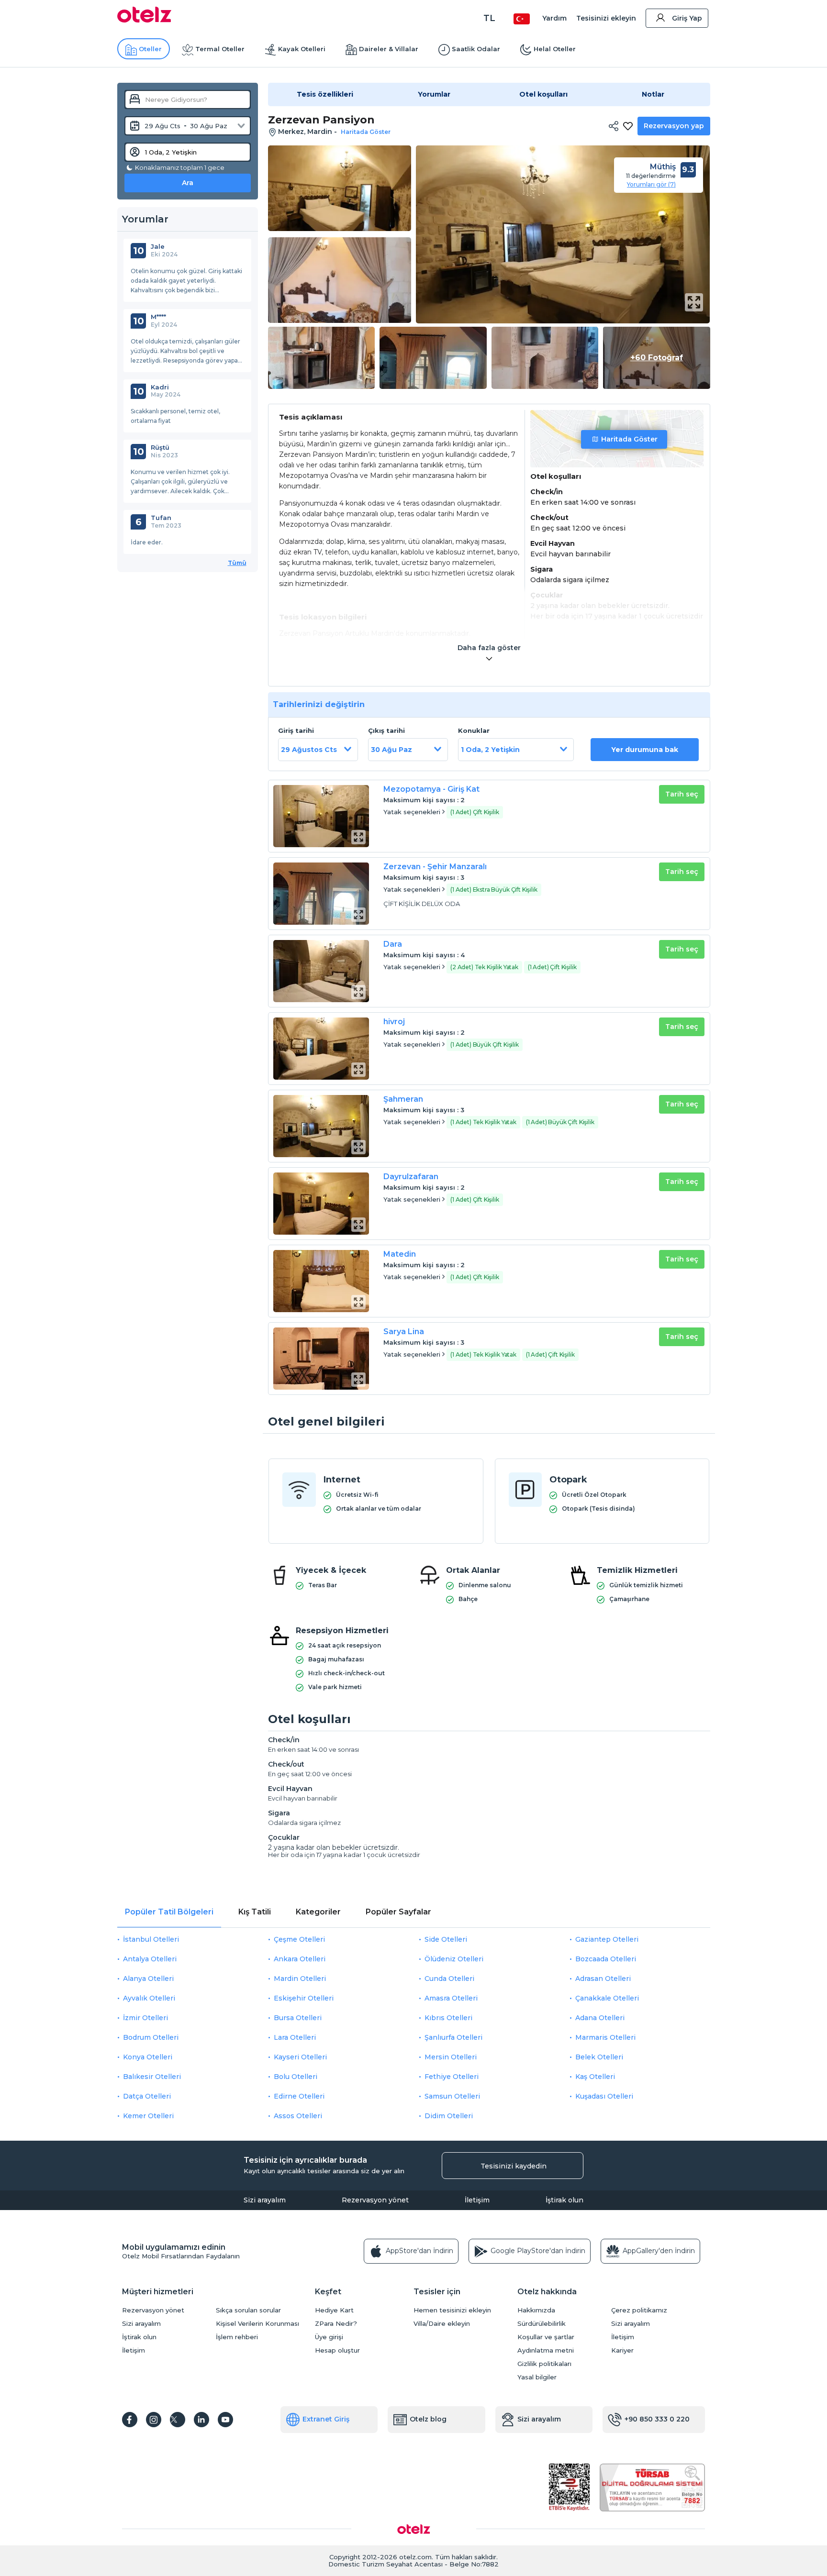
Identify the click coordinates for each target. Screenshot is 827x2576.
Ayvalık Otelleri (149, 1998)
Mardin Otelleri (300, 1979)
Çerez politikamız (639, 2310)
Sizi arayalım (265, 2200)
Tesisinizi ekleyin (606, 18)
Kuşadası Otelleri (604, 2096)
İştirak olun (564, 2200)
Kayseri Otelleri (300, 2057)
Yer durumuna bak (645, 750)
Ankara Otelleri (300, 1959)
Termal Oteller (220, 49)
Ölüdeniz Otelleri (454, 1959)
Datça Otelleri (147, 2096)
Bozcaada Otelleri (606, 1959)
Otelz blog (428, 2419)
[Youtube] (225, 2420)
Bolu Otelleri (296, 2077)
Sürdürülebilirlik (542, 2324)
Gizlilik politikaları (544, 2364)
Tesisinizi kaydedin (514, 2166)
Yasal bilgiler (537, 2377)
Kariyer (622, 2350)
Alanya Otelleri (148, 1979)
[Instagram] (154, 2420)
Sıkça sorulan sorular (248, 2310)
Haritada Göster (629, 439)
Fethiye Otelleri (452, 2077)
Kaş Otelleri (595, 2077)
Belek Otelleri (599, 2057)
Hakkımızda (536, 2310)
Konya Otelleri (148, 2057)
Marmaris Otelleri (605, 2037)
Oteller (150, 49)
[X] (178, 2420)
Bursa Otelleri (298, 2018)
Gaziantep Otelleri (607, 1939)
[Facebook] (130, 2420)
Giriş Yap (687, 18)
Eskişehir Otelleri (304, 1998)
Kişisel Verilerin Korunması (257, 2324)
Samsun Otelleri (452, 2096)
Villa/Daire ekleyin (442, 2324)
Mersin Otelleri (451, 2057)
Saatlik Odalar (476, 49)
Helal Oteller (555, 49)
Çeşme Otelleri (299, 1939)
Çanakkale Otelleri (607, 1998)
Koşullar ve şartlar (546, 2337)
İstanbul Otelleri (151, 1939)
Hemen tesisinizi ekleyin (452, 2310)
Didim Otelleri (449, 2116)
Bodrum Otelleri (151, 2037)
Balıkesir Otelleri (152, 2077)
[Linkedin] (201, 2420)
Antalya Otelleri (150, 1959)
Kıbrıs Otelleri (448, 2018)
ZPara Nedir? (336, 2324)
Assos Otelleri (298, 2116)
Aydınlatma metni (546, 2350)
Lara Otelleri (295, 2037)
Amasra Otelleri (451, 1998)
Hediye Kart (334, 2310)
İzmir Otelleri (145, 2018)
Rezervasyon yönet (375, 2200)
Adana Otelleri (600, 2018)
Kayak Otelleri (302, 49)
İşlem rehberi (237, 2337)
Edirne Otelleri (299, 2096)
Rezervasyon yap (674, 126)
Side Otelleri (446, 1939)
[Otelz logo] (144, 20)
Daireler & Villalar (389, 49)
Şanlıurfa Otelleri (453, 2037)
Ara (188, 183)
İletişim (477, 2200)
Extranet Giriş (326, 2419)
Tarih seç (682, 794)
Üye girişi (329, 2337)
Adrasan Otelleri (603, 1979)
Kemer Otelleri (148, 2116)
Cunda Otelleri (449, 1979)
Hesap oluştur (337, 2350)
